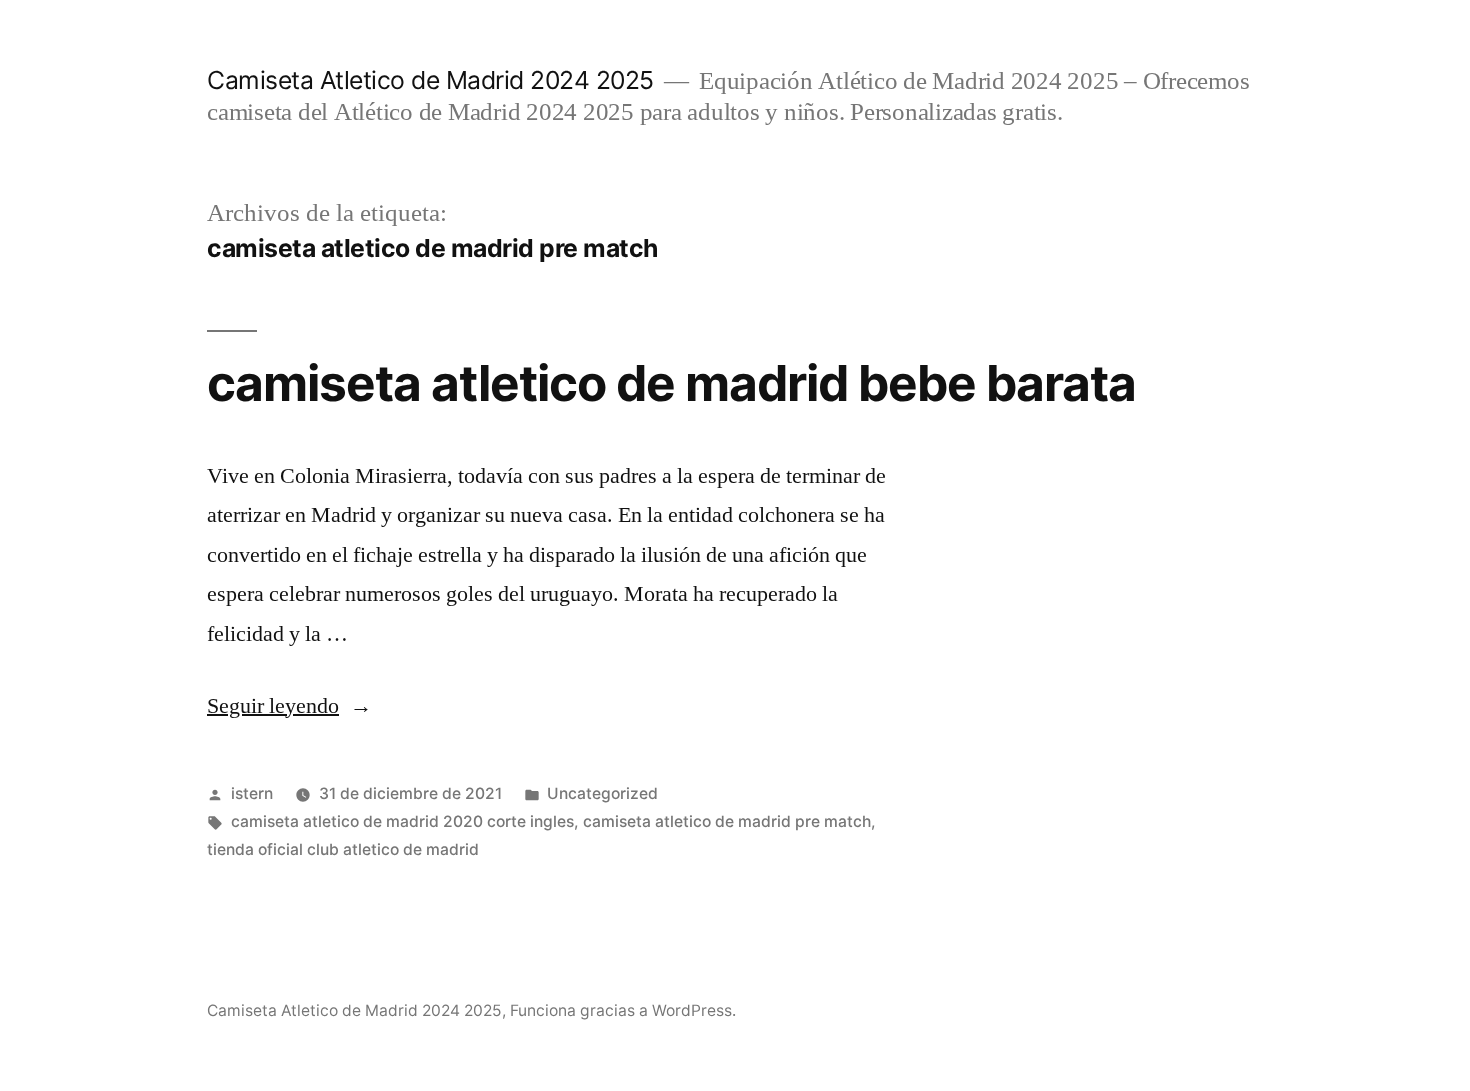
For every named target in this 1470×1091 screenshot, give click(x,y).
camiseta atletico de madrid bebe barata (671, 383)
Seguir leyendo (289, 706)
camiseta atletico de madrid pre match (727, 821)
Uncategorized (602, 793)
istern (252, 793)
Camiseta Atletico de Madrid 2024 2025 (430, 80)
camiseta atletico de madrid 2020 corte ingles (402, 821)
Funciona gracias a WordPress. (623, 1010)
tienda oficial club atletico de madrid (343, 849)
